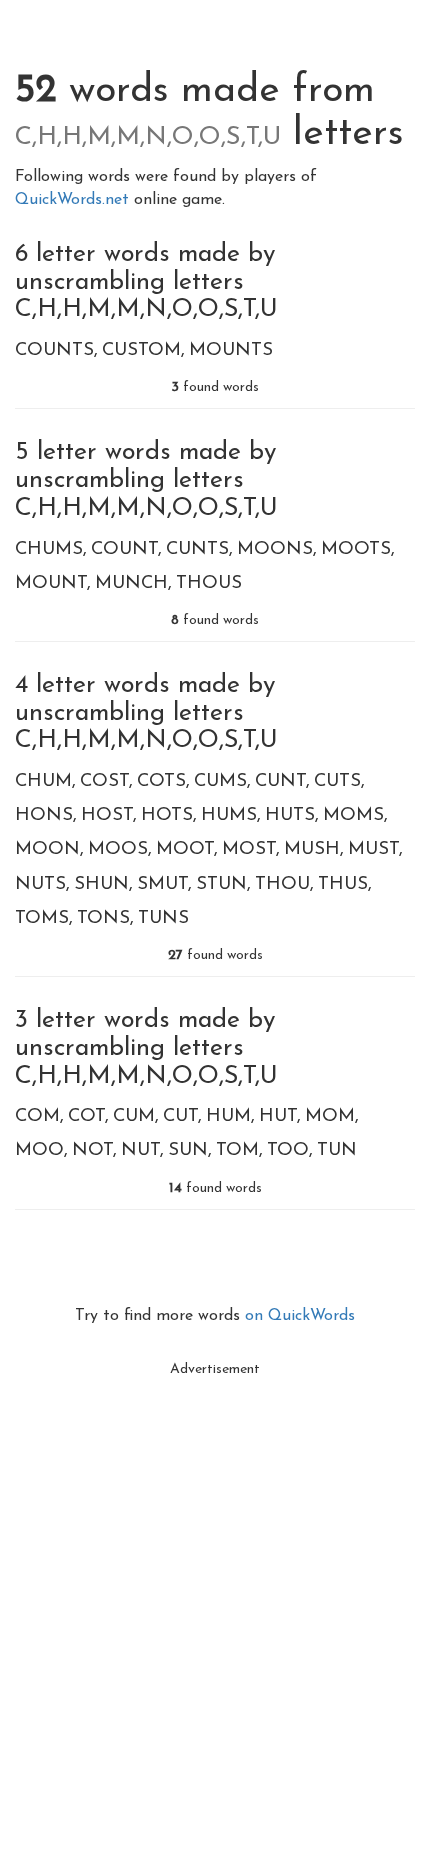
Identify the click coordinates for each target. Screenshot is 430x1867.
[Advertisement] (215, 1602)
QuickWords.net (74, 200)
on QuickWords (300, 1316)
